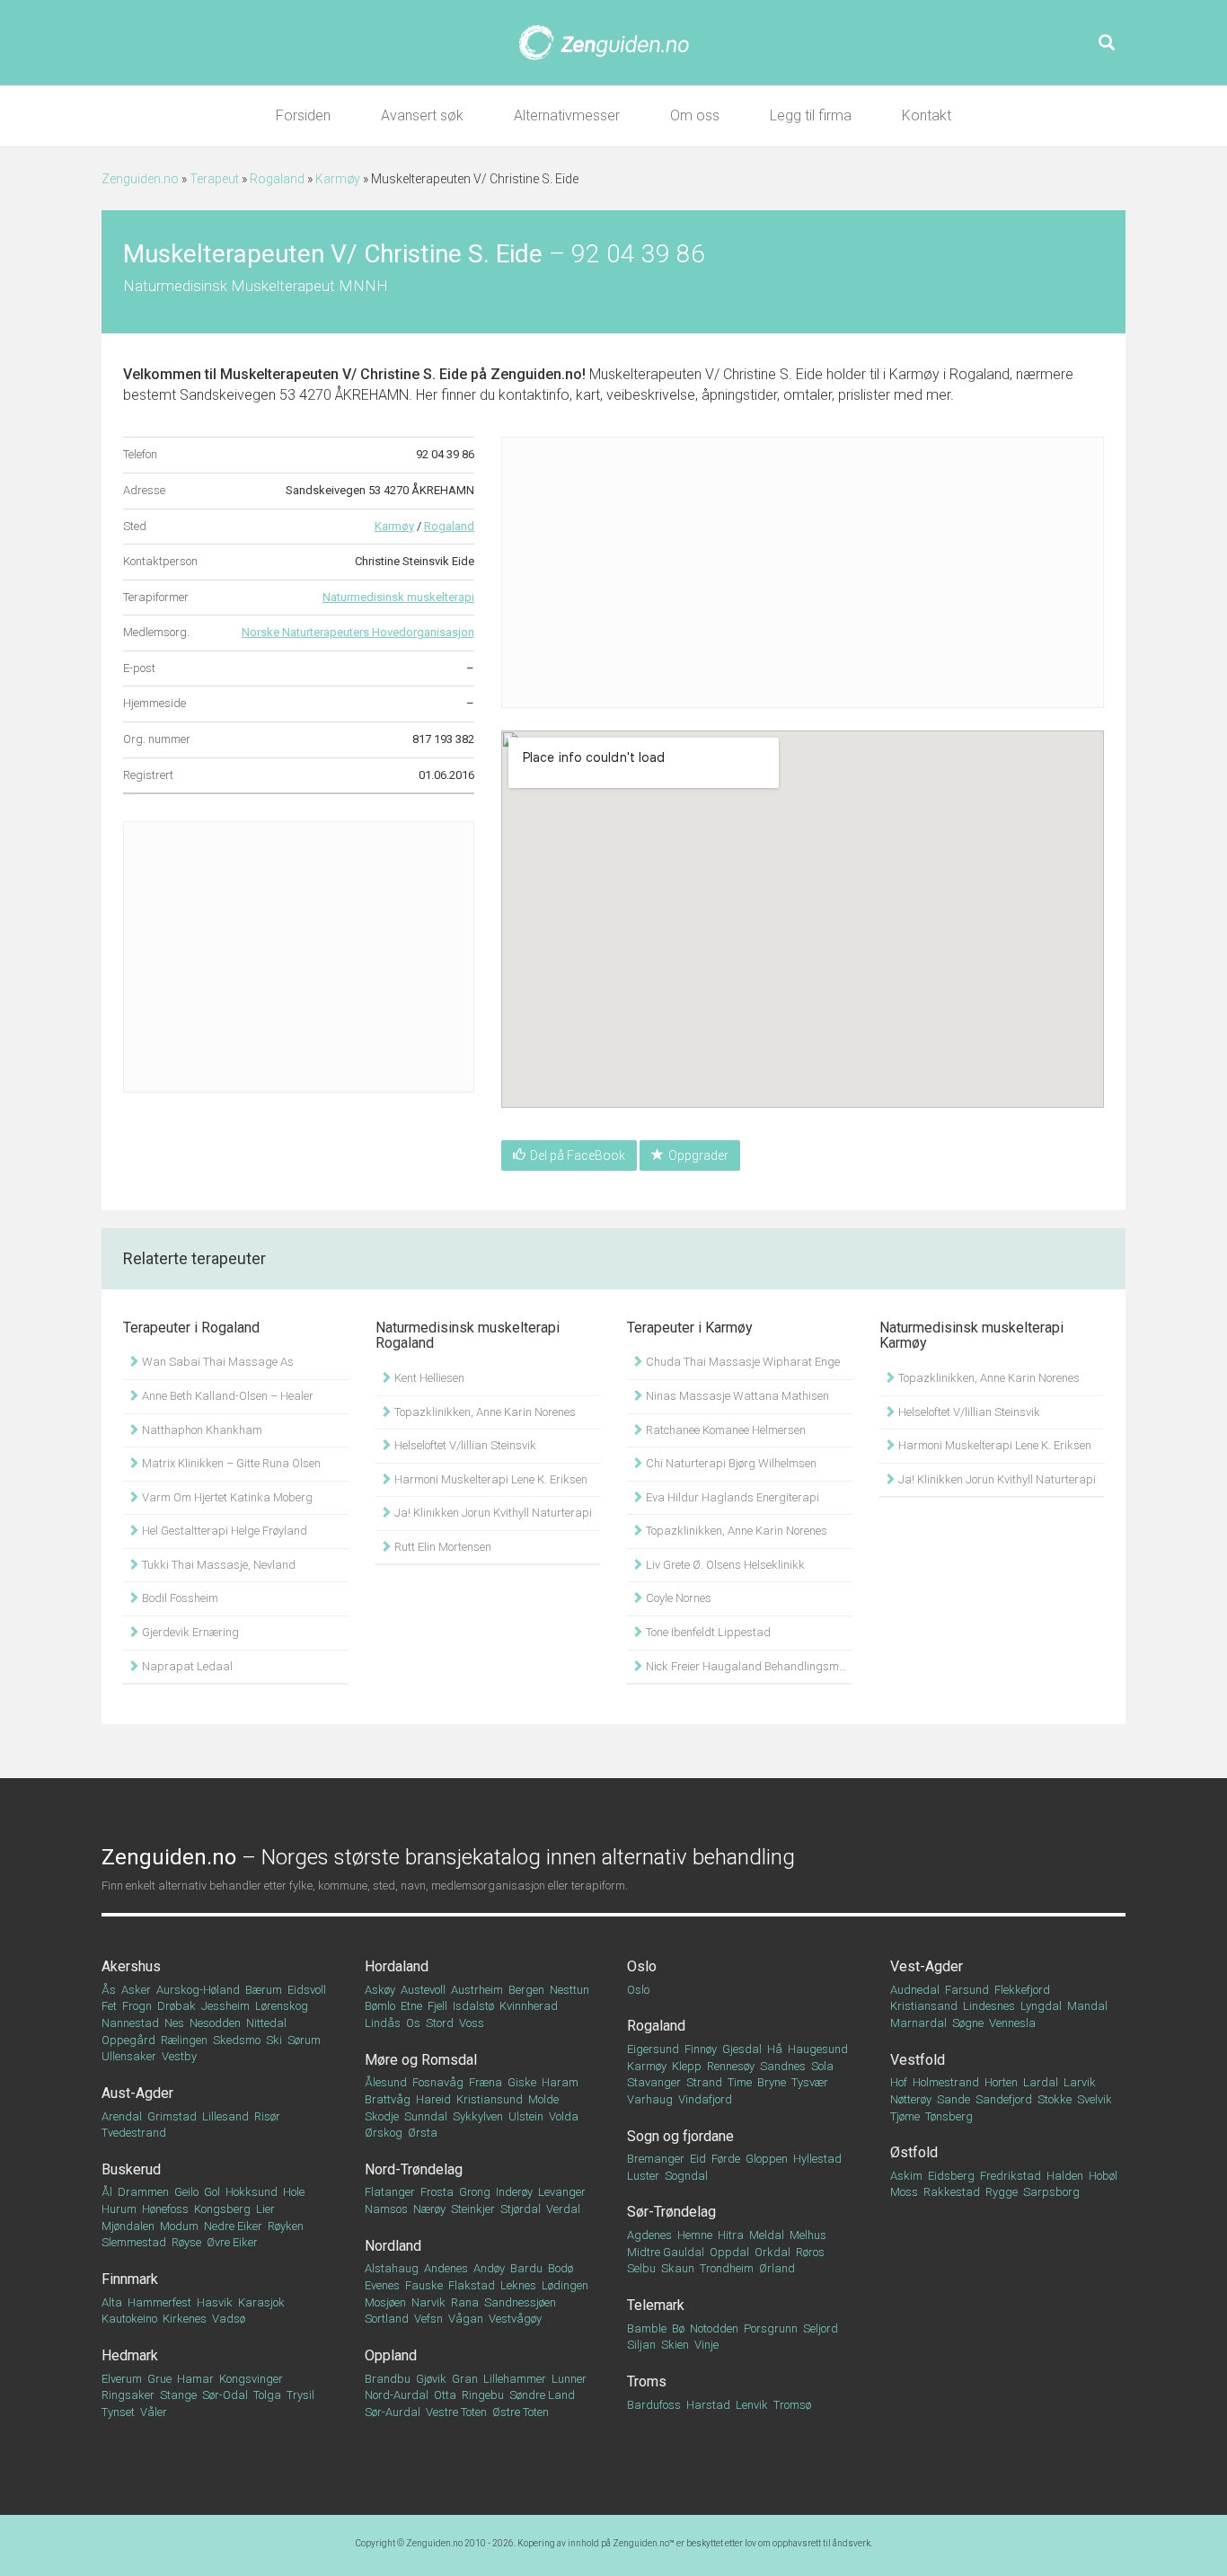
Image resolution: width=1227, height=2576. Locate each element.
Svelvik (1095, 2099)
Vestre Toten (456, 2412)
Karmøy (338, 179)
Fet (109, 2006)
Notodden (714, 2328)
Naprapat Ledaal (186, 1666)
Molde (543, 2099)
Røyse (186, 2242)
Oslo (642, 1966)
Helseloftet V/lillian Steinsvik (464, 1445)
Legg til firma (811, 115)
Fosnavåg (438, 2082)
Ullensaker (129, 2056)
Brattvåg (388, 2099)
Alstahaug (392, 2268)
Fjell (437, 2006)
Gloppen (767, 2159)
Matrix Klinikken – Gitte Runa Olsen (230, 1463)
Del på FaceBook (578, 1155)
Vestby (179, 2056)
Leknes (518, 2285)
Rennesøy (731, 2066)
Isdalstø (473, 2006)
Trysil (300, 2395)
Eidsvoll (307, 1990)
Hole (294, 2192)
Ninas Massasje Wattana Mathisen (736, 1396)
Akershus (131, 1966)
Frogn (137, 2006)
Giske (522, 2082)
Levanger (562, 2192)
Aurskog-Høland (198, 1990)
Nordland (393, 2246)
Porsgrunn (771, 2328)
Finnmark (130, 2279)
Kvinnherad (529, 2006)
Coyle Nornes (677, 1598)
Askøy (380, 1990)
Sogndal (686, 2176)
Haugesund (818, 2049)
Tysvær (810, 2082)
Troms (647, 2381)
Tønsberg (949, 2116)
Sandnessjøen (520, 2302)
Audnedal (915, 1990)
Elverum (122, 2379)
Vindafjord (705, 2099)
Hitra (731, 2235)
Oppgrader (698, 1155)
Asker (136, 1990)
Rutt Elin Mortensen (441, 1547)
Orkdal (772, 2252)
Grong (475, 2192)
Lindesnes (989, 2006)
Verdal (563, 2209)
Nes (174, 2023)
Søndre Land (542, 2395)
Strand (704, 2082)
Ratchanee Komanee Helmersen (724, 1430)
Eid (698, 2159)
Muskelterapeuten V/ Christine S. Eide (344, 374)
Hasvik (215, 2302)
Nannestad (130, 2023)
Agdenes (649, 2235)
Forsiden (303, 115)
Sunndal (426, 2116)
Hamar (195, 2379)
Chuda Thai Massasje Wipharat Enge (741, 1362)
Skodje (382, 2116)
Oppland (391, 2355)
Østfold (914, 2152)
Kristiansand (924, 2006)
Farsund (967, 1990)
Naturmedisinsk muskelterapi (398, 597)
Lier (265, 2209)
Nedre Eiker (233, 2226)
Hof (899, 2082)
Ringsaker (128, 2395)
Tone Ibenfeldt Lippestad (707, 1632)
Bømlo (380, 2006)
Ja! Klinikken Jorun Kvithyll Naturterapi (492, 1513)
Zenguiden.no (140, 179)
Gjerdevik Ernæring (189, 1632)
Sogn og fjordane (680, 2136)
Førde (726, 2159)
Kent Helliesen (428, 1378)
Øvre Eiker (232, 2242)
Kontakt (927, 115)
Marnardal (918, 2023)
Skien (675, 2345)
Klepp (687, 2066)
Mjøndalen (128, 2226)
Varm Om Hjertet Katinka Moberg (226, 1497)
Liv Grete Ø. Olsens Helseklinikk (724, 1565)
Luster (643, 2176)
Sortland (387, 2319)
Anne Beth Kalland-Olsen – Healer (226, 1396)
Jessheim (225, 2006)
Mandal (1087, 2006)
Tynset (118, 2412)
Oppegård (128, 2040)
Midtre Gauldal (666, 2252)
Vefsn (428, 2319)
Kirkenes (185, 2319)
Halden (1065, 2176)
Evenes (382, 2285)
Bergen (526, 1990)
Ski (274, 2040)
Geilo (186, 2192)
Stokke (1055, 2099)
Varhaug (650, 2099)
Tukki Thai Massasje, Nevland (217, 1565)
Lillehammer (515, 2379)
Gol (212, 2192)
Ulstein (526, 2116)
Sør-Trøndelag (671, 2212)
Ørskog (384, 2133)
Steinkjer (473, 2209)
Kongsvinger (251, 2379)
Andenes (446, 2268)
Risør (267, 2116)
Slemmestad (134, 2242)
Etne (411, 2006)
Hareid (433, 2099)
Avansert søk (422, 115)
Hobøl (1103, 2176)
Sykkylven (478, 2116)
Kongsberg (222, 2209)
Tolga (267, 2395)
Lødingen (565, 2285)
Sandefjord (1004, 2099)
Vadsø (229, 2319)
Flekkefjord (1022, 1990)
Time (740, 2082)
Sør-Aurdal (393, 2412)
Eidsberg (951, 2176)
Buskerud (131, 2169)
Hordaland (397, 1966)
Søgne (968, 2023)
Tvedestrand (134, 2133)
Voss (472, 2023)
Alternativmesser (567, 115)
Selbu (641, 2268)
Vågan (466, 2319)
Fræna (486, 2082)
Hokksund (252, 2192)
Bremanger (656, 2159)
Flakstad (472, 2285)
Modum (179, 2226)
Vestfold (918, 2060)
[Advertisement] (299, 957)
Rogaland (277, 179)
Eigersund (653, 2049)
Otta (445, 2395)
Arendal (122, 2116)
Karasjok (261, 2302)
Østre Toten (521, 2412)
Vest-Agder (927, 1966)
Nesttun (569, 1990)
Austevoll (423, 1990)
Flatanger (390, 2192)
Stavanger (654, 2082)
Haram (560, 2082)
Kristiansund (490, 2099)
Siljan (641, 2345)
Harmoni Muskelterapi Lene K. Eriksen (490, 1479)
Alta (112, 2302)
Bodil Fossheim (179, 1598)
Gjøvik (431, 2379)
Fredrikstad (1011, 2176)
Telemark (656, 2305)
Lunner (569, 2379)
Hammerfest (159, 2302)
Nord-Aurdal (397, 2395)
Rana (465, 2302)
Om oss (695, 115)
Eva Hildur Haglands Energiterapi (731, 1497)
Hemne (695, 2235)
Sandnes (783, 2066)
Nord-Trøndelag (414, 2169)
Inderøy (514, 2192)
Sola (822, 2066)
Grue (159, 2379)
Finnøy (701, 2049)
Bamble (647, 2328)
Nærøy (429, 2209)
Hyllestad (817, 2159)
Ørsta (423, 2133)
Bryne (772, 2082)
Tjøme (905, 2116)
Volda (564, 2116)
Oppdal (729, 2252)
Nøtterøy (911, 2099)
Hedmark (130, 2355)
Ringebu (483, 2395)
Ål (107, 2192)
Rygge (1002, 2192)
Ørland (777, 2268)
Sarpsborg (1051, 2192)
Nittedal (266, 2023)
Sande (953, 2099)
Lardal (1041, 2082)
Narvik (428, 2302)
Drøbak (177, 2006)
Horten (1001, 2082)
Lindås (383, 2023)
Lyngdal (1041, 2006)
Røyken (286, 2226)
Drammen (143, 2192)
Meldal (767, 2235)
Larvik (1080, 2082)
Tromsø (792, 2405)
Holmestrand (946, 2082)
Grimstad (172, 2116)
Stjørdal (521, 2209)
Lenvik (752, 2405)
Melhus (808, 2235)
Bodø (561, 2268)
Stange (178, 2395)
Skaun (678, 2268)
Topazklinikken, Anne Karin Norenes (484, 1412)
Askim (906, 2176)
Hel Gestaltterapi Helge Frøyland (223, 1531)
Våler (154, 2412)
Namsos (386, 2209)
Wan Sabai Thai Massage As (216, 1362)
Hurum (119, 2209)
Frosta (437, 2192)
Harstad (708, 2405)
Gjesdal (742, 2049)
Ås (109, 1990)
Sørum (304, 2040)
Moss (904, 2192)
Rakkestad (952, 2192)
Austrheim (477, 1990)
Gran (465, 2379)
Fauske (424, 2285)
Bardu (526, 2268)
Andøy (489, 2268)
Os (413, 2023)
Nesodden (215, 2023)
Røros (810, 2252)
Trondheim (727, 2268)
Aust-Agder (137, 2093)
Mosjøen (385, 2302)
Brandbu (388, 2379)
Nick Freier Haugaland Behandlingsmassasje (748, 1666)
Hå (775, 2049)
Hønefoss (165, 2209)
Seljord (821, 2328)
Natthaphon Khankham (201, 1430)
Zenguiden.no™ (644, 2543)
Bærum (264, 1990)
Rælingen (184, 2040)
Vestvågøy (515, 2319)
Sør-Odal (225, 2395)
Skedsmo (237, 2040)
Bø (678, 2328)
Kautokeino (129, 2319)
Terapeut (214, 179)
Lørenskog (282, 2006)
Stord (440, 2023)
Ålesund (386, 2082)
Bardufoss (654, 2405)
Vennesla (1012, 2023)
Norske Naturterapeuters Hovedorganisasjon (358, 632)
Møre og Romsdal (421, 2060)
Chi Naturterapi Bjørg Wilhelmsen (730, 1463)
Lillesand (225, 2116)
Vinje (706, 2345)
